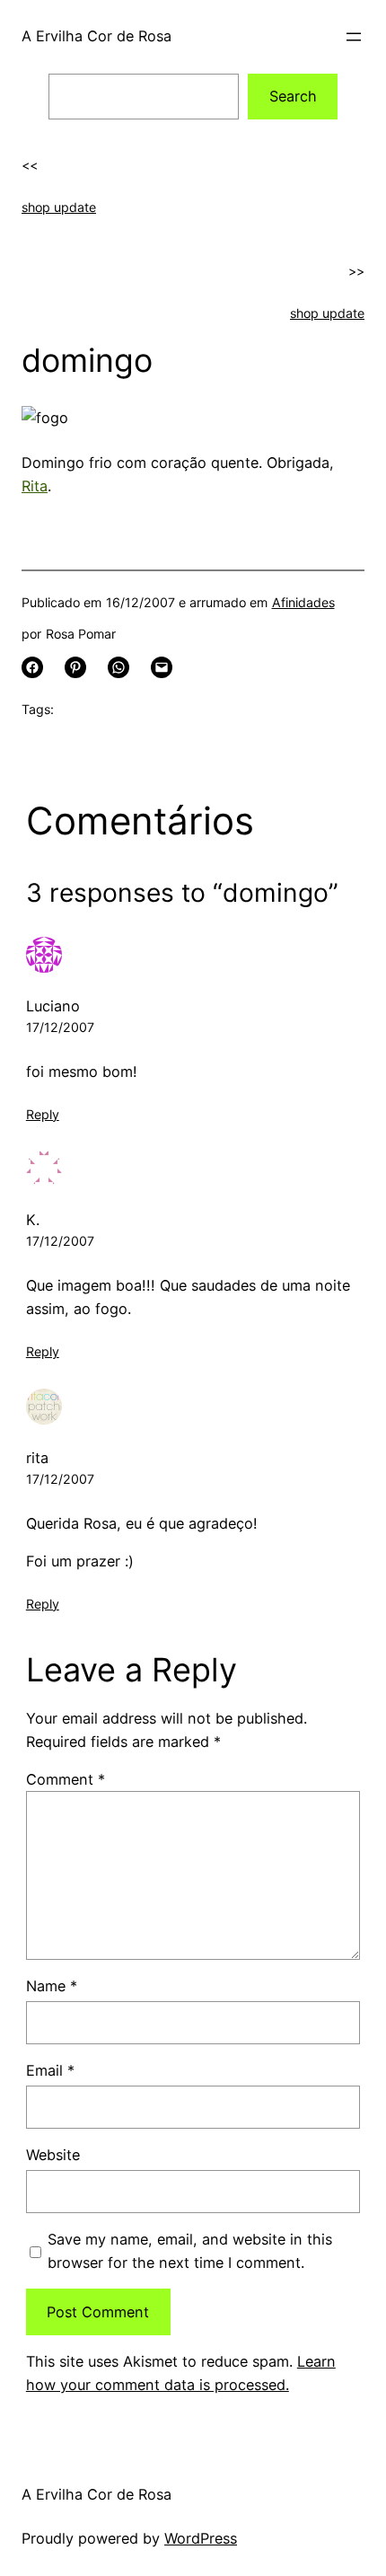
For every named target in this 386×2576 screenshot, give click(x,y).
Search (293, 96)
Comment (66, 1779)
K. (33, 1220)
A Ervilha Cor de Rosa (96, 36)
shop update (59, 207)
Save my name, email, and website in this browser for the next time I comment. (190, 2251)
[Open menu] (354, 37)
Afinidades (303, 602)
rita (37, 1458)
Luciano (53, 1006)
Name (52, 1986)
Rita (35, 486)
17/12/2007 (60, 1027)
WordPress (201, 2538)
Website (53, 2155)
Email (50, 2070)
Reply (43, 1114)
